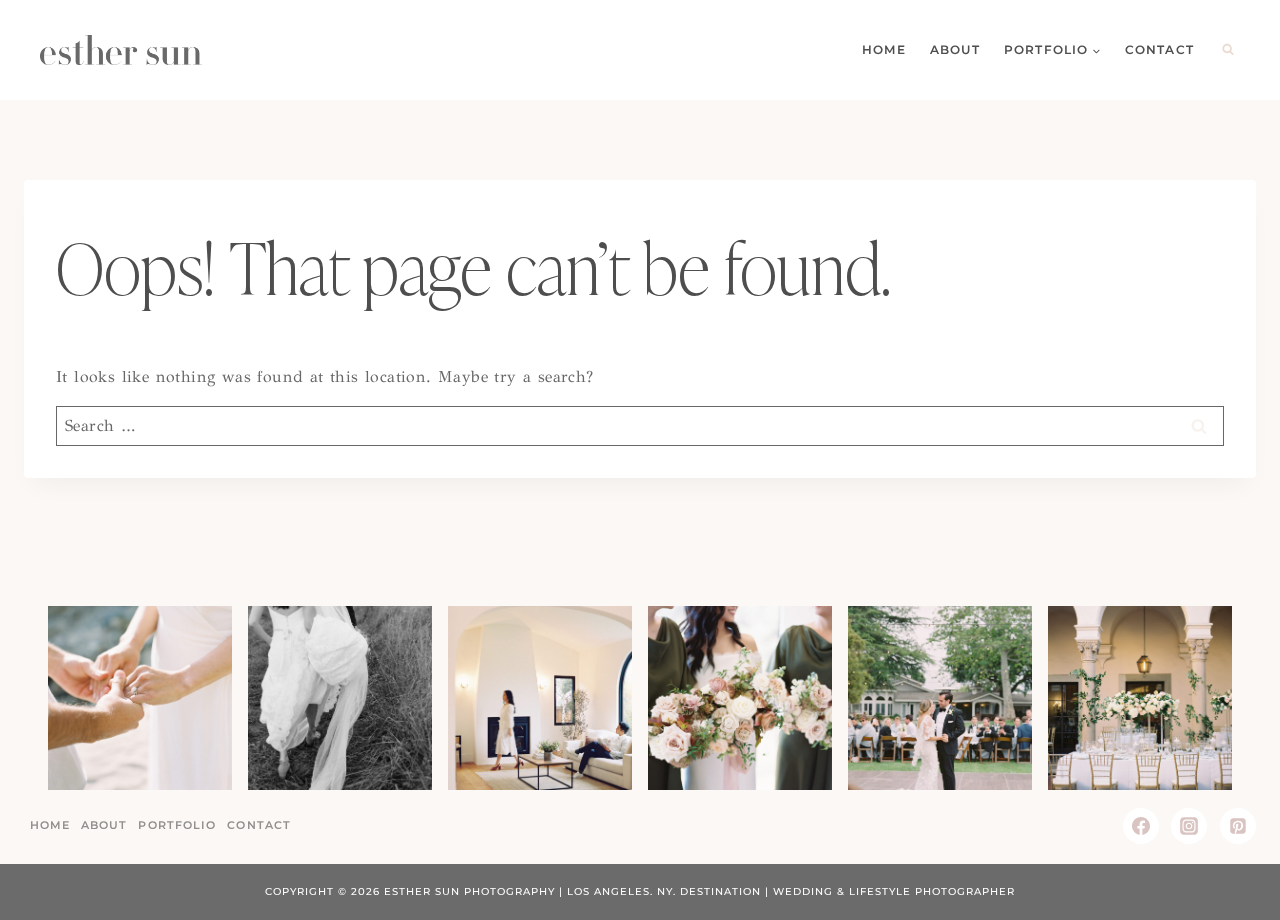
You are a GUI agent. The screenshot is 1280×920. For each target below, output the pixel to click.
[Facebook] (1141, 826)
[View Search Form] (1228, 50)
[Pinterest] (1238, 826)
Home (884, 49)
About (955, 49)
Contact (1159, 49)
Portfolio (177, 825)
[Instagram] (1189, 826)
